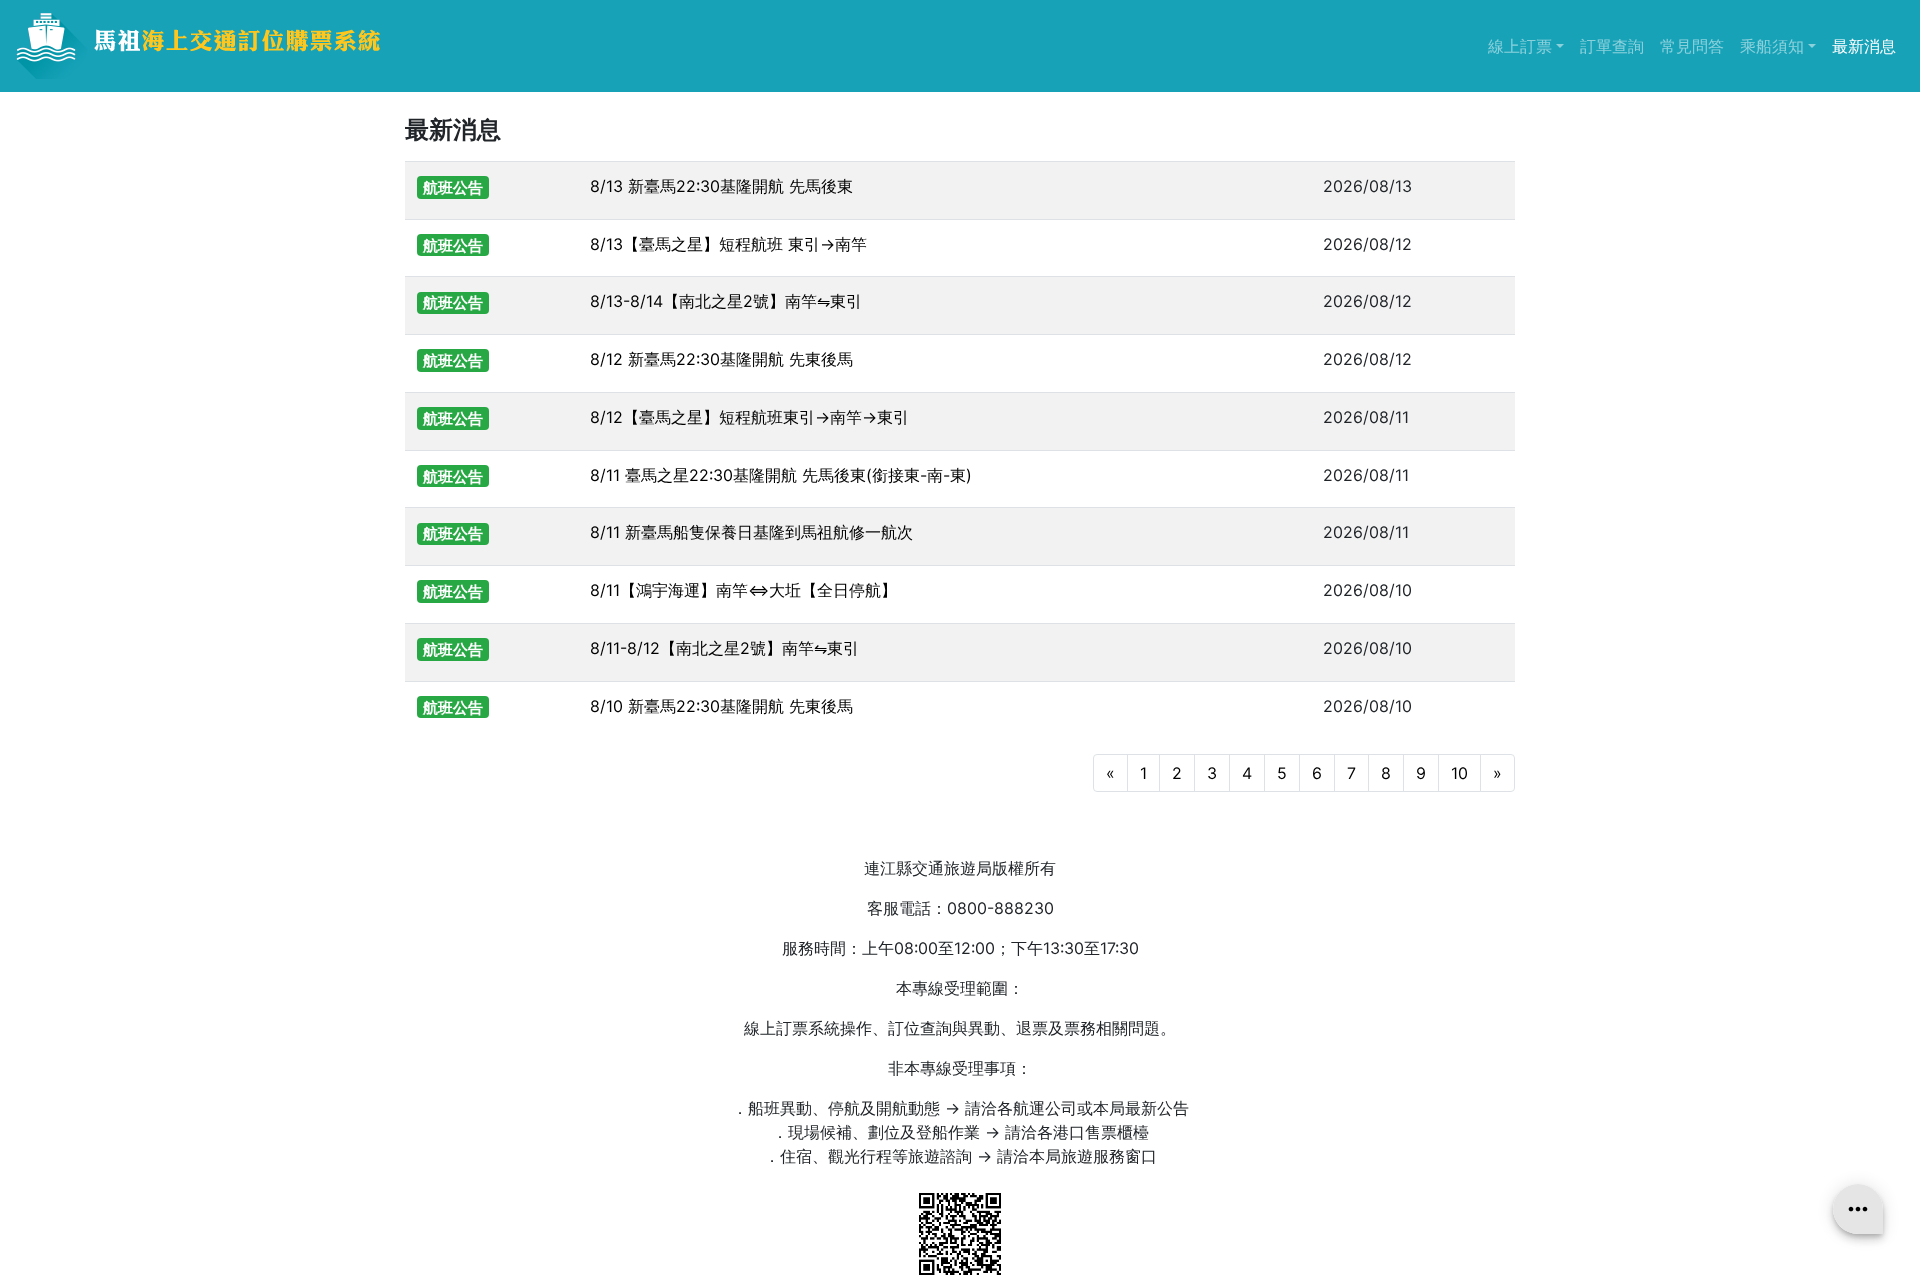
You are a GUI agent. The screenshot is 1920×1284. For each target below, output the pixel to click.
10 (1459, 773)
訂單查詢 (1612, 46)
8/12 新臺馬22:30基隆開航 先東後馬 (721, 359)
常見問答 (1692, 46)
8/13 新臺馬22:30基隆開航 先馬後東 (721, 186)
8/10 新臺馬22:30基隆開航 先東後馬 (721, 706)
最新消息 (1864, 46)
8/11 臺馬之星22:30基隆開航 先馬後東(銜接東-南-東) (781, 475)
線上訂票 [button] (1530, 45)
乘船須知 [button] (1782, 45)
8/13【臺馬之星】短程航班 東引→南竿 (728, 244)
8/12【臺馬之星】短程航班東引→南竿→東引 (749, 417)
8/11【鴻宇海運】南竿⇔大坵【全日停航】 (743, 590)
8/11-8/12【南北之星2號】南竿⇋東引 (724, 648)
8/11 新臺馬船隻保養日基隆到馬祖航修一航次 (751, 532)
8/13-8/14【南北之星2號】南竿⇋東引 (726, 301)
